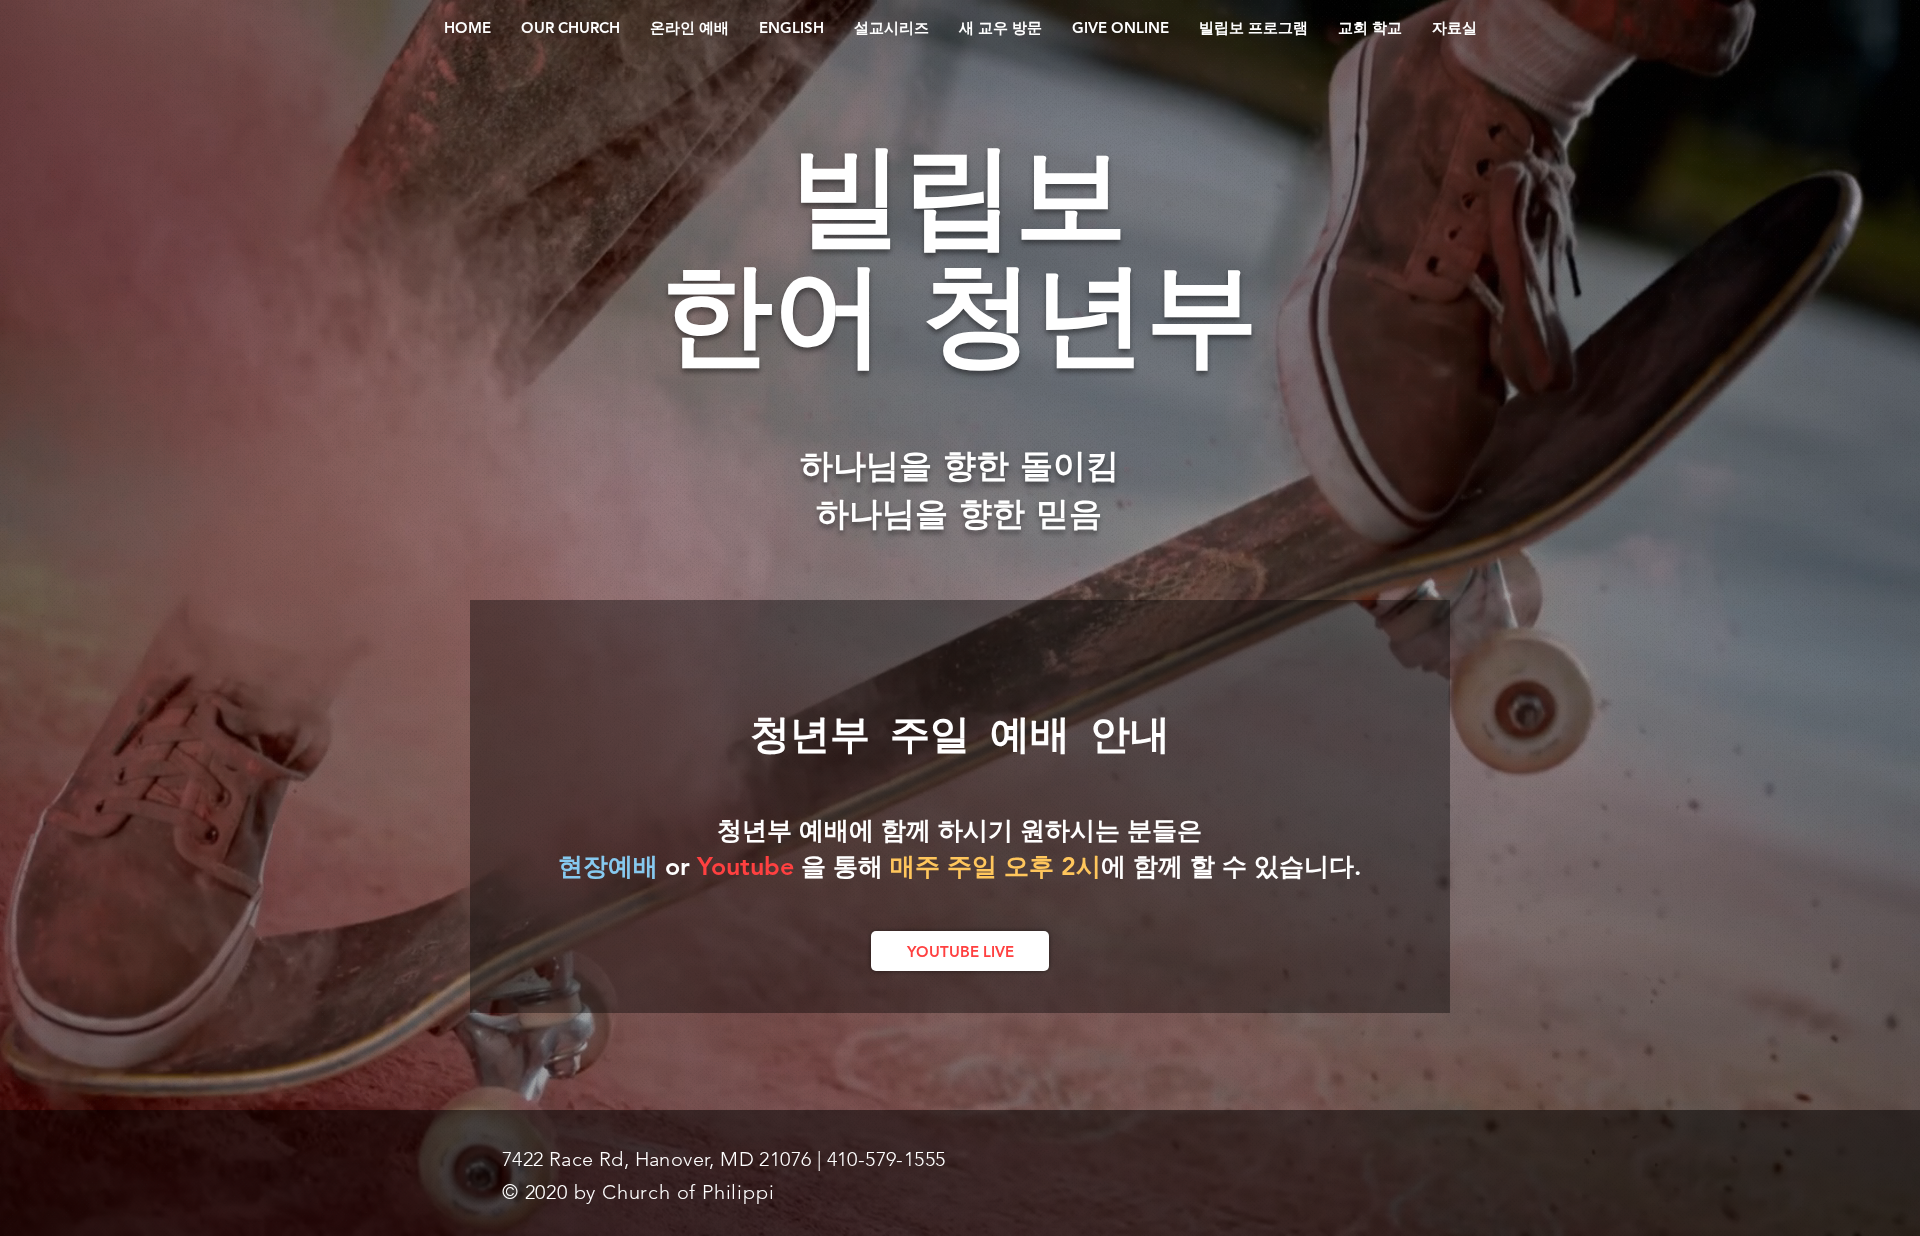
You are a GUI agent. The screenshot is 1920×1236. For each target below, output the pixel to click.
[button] (570, 28)
